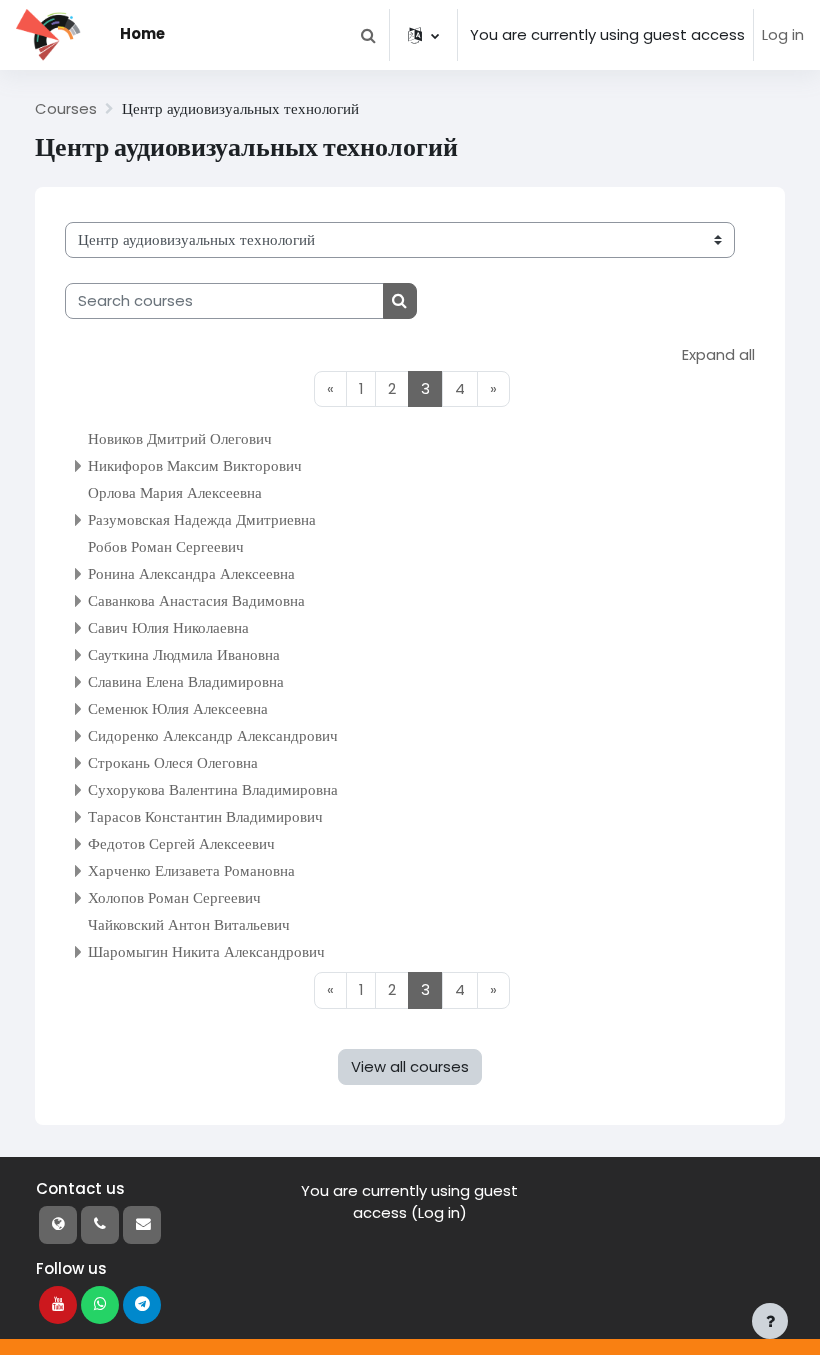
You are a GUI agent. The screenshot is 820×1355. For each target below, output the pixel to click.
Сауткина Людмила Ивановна (184, 654)
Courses (66, 108)
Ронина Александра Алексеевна (191, 573)
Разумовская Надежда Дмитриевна (202, 519)
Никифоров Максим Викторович (195, 465)
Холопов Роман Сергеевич (174, 897)
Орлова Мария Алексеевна (175, 492)
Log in (783, 34)
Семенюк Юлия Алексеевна (178, 708)
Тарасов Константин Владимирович (205, 816)
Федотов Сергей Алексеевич (181, 843)
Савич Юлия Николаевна (168, 627)
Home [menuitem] (142, 33)
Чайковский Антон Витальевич (189, 924)
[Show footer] (770, 1321)
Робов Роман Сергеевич (166, 546)
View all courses (410, 1066)
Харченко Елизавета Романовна (191, 870)
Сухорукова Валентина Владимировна (213, 789)
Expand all (718, 354)
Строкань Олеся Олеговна (173, 762)
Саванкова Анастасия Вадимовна (196, 600)
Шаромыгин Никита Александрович (206, 951)
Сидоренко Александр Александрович (213, 735)
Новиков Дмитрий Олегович (180, 438)
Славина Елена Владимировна (186, 681)
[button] (368, 35)
